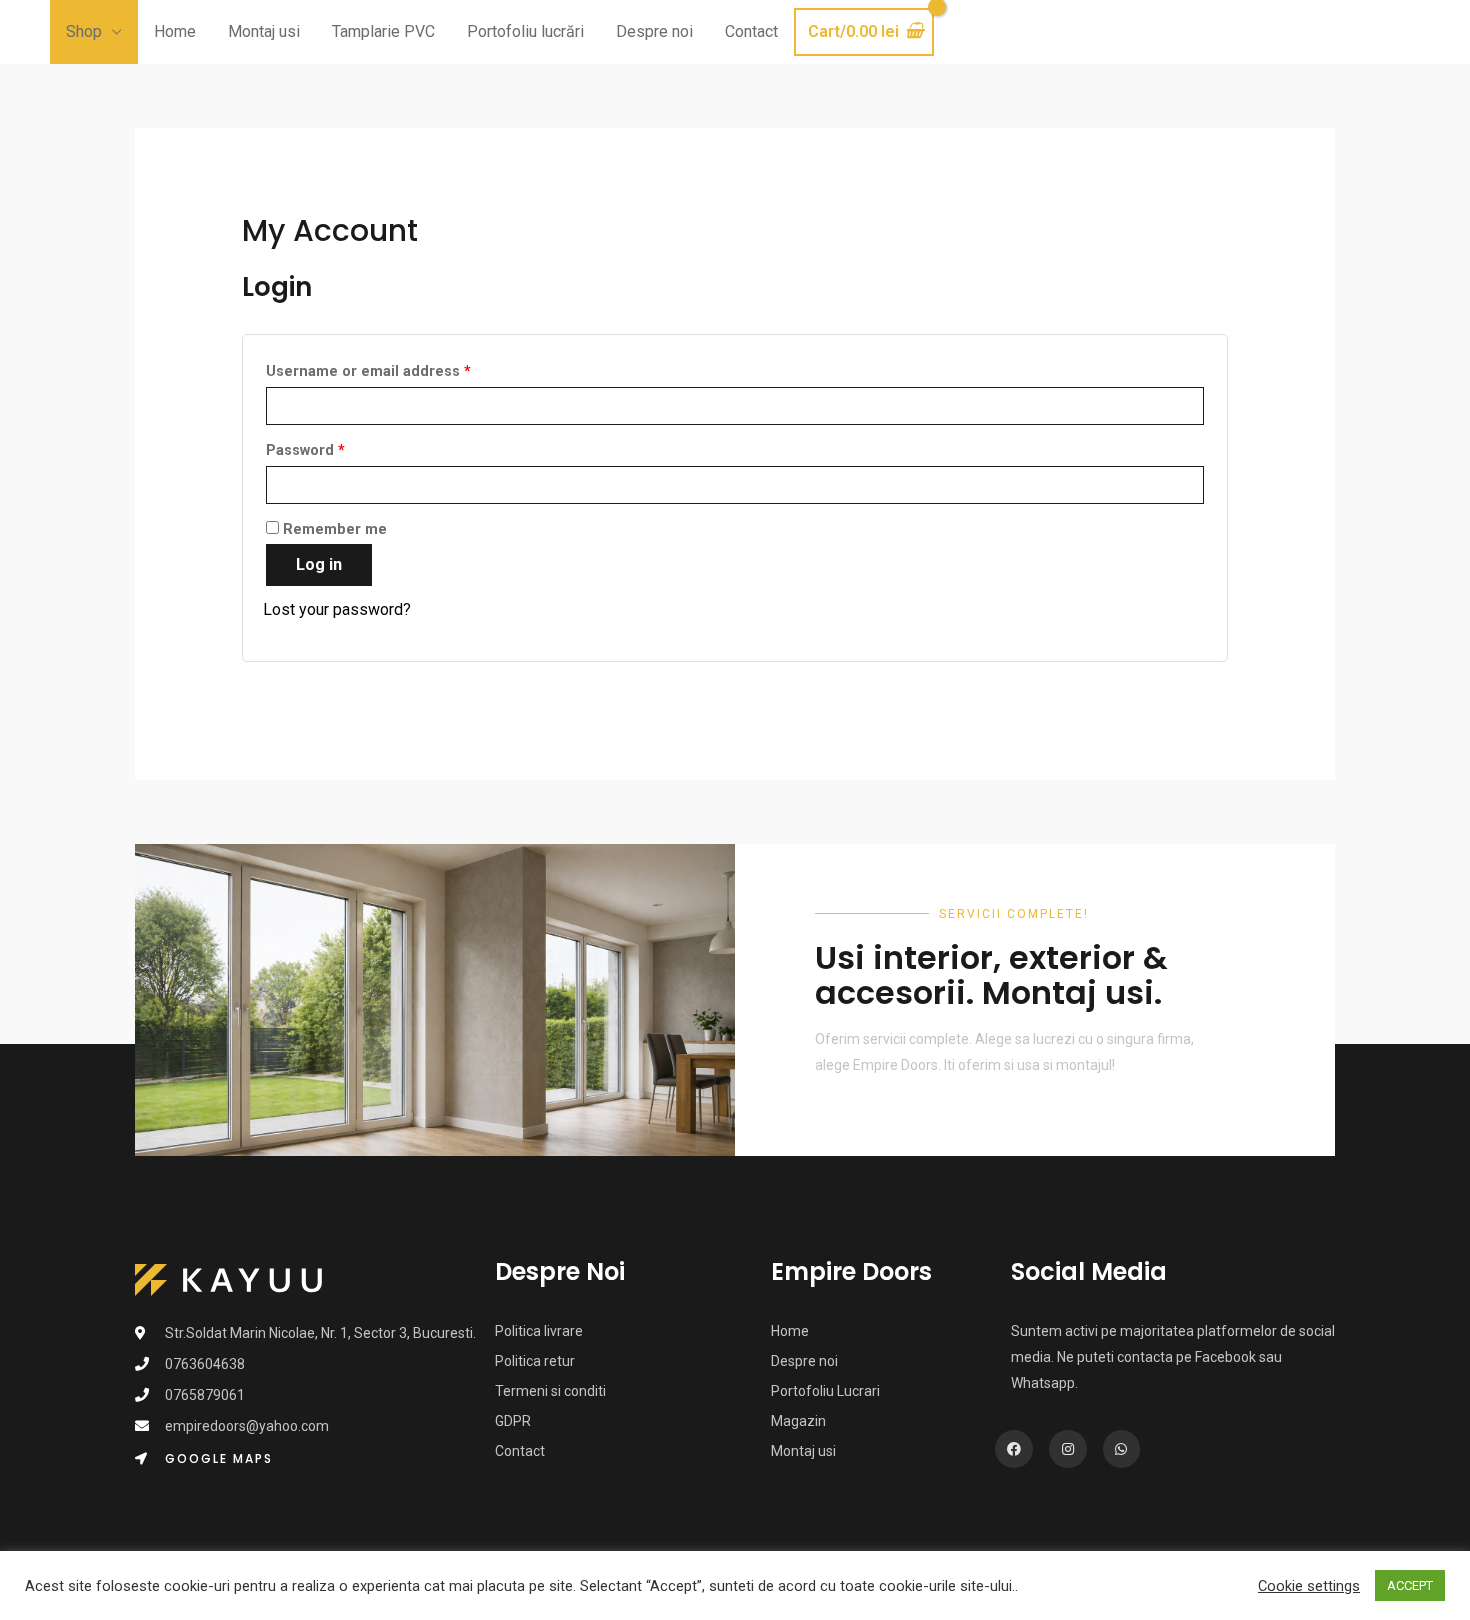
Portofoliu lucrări (525, 31)
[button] (204, 1459)
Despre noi (654, 31)
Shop (84, 31)
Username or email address (368, 371)
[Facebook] (1014, 1449)
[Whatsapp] (1122, 1449)
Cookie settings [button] (1309, 1586)
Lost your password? (337, 609)
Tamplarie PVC (383, 31)
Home (175, 31)
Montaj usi (264, 31)
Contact (751, 31)
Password (305, 450)
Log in (319, 564)
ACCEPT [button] (1410, 1585)
